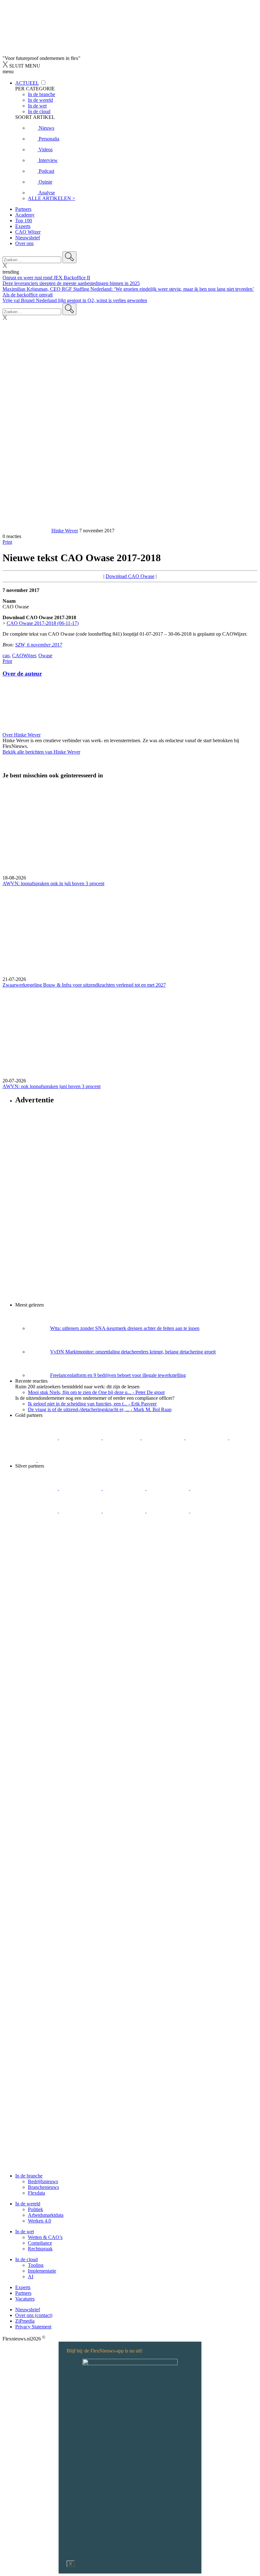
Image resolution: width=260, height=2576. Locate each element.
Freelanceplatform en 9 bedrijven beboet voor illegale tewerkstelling (118, 1375)
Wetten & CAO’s (45, 2237)
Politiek (36, 2209)
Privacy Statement (33, 2327)
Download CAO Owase (130, 576)
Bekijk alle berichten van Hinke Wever (41, 752)
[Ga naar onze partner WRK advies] (36, 1533)
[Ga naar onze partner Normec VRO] (168, 1488)
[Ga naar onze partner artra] (37, 1511)
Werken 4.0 (39, 2221)
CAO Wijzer (28, 232)
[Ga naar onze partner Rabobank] (81, 1511)
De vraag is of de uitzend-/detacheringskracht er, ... (100, 1409)
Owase (45, 655)
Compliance (40, 2243)
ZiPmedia (25, 2321)
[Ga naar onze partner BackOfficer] (122, 1438)
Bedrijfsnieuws (43, 2181)
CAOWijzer (24, 655)
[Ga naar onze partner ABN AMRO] (125, 1511)
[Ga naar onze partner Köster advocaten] (168, 1511)
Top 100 (24, 221)
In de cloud (26, 2259)
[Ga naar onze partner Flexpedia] (207, 1438)
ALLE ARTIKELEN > (52, 198)
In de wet (25, 2232)
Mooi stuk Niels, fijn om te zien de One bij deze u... (96, 1392)
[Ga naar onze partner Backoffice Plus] (37, 1438)
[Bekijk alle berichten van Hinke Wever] (26, 531)
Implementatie (42, 2271)
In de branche (29, 2176)
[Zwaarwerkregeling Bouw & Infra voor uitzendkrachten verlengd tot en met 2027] (130, 931)
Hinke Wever (65, 531)
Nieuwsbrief (28, 238)
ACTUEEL (27, 83)
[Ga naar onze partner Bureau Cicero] (240, 1438)
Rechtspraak (40, 2249)
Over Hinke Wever (22, 735)
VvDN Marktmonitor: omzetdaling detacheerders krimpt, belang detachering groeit (133, 1352)
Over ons (24, 243)
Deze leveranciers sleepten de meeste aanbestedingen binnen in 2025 (71, 283)
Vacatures (25, 2299)
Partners (23, 209)
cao (6, 655)
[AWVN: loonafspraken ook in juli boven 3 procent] (130, 830)
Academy (25, 215)
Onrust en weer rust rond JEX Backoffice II (46, 278)
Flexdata (36, 2193)
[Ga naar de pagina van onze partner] (59, 1571)
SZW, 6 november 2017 (39, 645)
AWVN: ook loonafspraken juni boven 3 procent (52, 1086)
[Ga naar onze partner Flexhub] (37, 1488)
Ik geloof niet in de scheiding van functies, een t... (92, 1404)
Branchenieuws (43, 2187)
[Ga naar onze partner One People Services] (164, 1438)
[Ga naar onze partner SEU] (81, 1488)
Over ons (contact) (34, 2315)
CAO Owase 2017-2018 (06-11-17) (43, 623)
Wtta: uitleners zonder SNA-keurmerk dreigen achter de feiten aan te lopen (125, 1328)
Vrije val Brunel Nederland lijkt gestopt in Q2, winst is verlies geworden (75, 300)
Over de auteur (22, 674)
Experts (23, 226)
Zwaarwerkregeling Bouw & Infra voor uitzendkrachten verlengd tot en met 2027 (84, 985)
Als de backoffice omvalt (28, 295)
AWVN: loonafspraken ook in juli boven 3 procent (53, 883)
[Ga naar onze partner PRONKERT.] (125, 1488)
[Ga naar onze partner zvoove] (59, 1460)
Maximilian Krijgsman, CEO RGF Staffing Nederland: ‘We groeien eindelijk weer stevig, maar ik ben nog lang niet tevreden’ (128, 289)
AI (31, 2277)
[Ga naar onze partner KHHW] (26, 1460)
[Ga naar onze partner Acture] (81, 1438)
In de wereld (28, 2204)
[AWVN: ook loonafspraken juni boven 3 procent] (130, 1033)
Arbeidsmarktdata (46, 2215)
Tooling (36, 2265)
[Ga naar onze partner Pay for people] (211, 1511)
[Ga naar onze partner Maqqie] (211, 1488)
